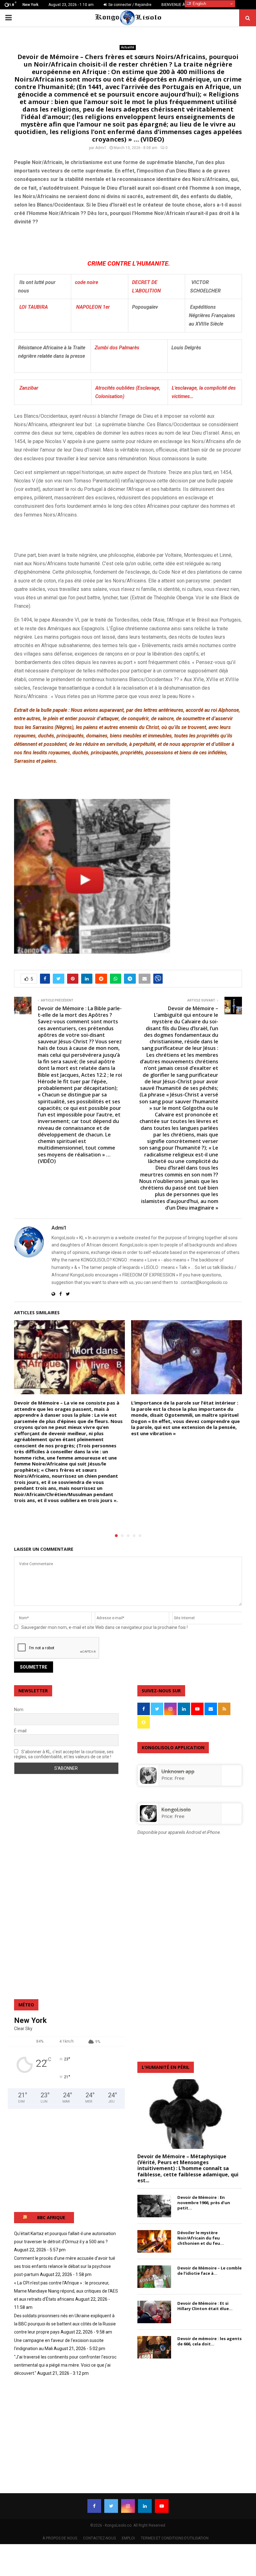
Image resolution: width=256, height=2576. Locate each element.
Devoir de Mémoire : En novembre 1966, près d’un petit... (204, 2203)
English (199, 4)
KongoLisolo (176, 1810)
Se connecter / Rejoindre (129, 5)
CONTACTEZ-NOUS (99, 2538)
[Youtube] (162, 2506)
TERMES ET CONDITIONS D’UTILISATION (175, 2538)
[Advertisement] (87, 241)
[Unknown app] (148, 1782)
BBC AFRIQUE (51, 2217)
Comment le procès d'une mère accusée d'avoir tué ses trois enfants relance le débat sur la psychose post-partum (65, 2266)
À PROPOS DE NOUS (60, 2538)
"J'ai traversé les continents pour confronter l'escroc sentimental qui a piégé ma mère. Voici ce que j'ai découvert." (65, 2365)
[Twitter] (111, 2506)
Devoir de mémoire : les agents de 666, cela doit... (209, 2341)
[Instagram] (128, 2506)
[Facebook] (94, 2506)
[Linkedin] (145, 2506)
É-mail (20, 1731)
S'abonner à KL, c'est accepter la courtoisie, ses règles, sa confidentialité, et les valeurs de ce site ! (64, 1754)
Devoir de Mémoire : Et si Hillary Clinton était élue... (205, 2306)
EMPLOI (128, 2538)
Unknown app (178, 1771)
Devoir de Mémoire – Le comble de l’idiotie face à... (209, 2271)
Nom (19, 1710)
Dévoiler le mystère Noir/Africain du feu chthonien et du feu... (201, 2238)
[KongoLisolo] (148, 1820)
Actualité (128, 47)
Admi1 (101, 148)
